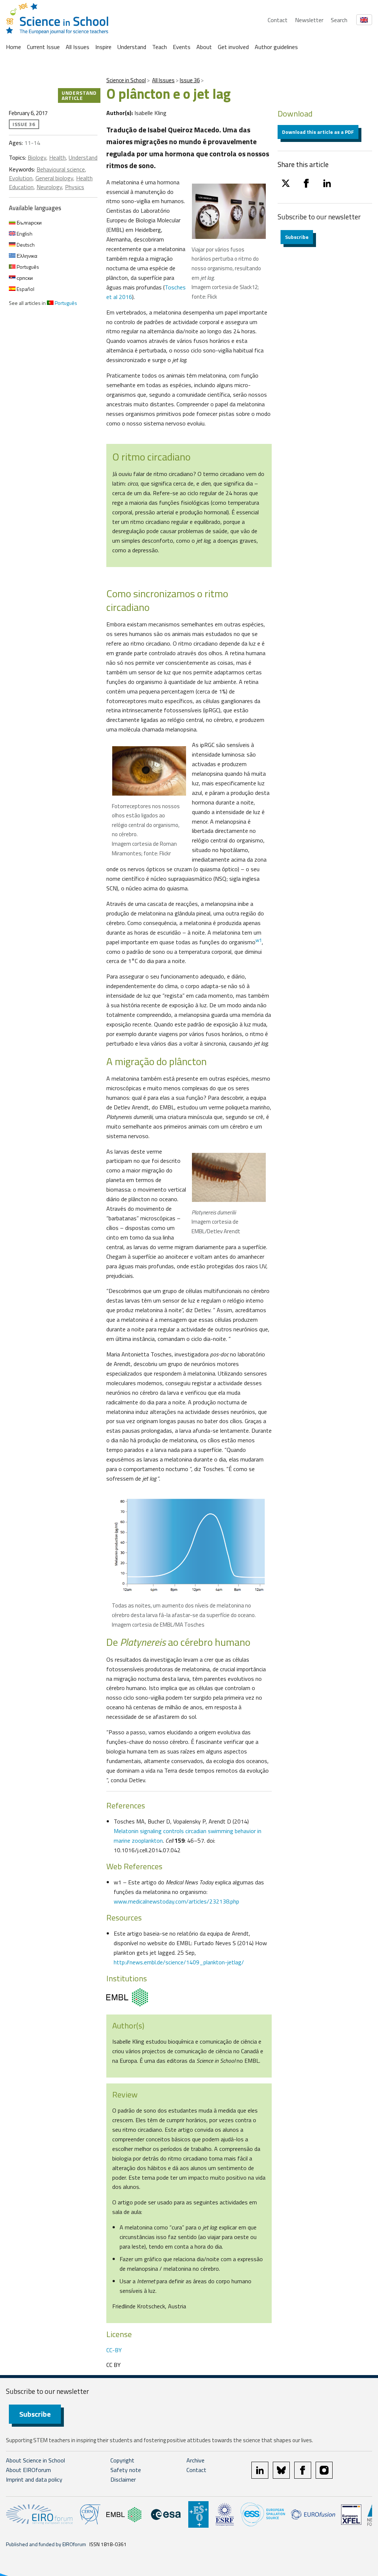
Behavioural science (61, 169)
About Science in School (35, 2460)
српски (24, 278)
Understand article (79, 95)
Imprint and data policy (34, 2479)
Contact (278, 20)
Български (29, 223)
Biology (37, 157)
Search (339, 20)
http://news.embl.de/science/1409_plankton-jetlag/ (179, 1962)
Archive (195, 2460)
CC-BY (114, 2350)
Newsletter (309, 20)
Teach (159, 47)
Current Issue (43, 47)
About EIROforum (28, 2470)
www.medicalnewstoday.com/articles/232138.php (176, 1901)
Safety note (126, 2470)
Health (57, 157)
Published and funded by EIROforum (46, 2544)
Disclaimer (123, 2479)
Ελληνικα (26, 256)
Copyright (122, 2460)
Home (13, 47)
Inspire (103, 47)
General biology (54, 178)
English (24, 234)
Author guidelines (276, 47)
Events (182, 47)
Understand (132, 47)
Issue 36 (190, 80)
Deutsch (25, 245)
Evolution (21, 178)
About (204, 47)
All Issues (78, 47)
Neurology (49, 187)
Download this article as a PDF (318, 132)
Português (27, 267)
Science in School (126, 80)
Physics (75, 187)
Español (25, 289)
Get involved (233, 47)
